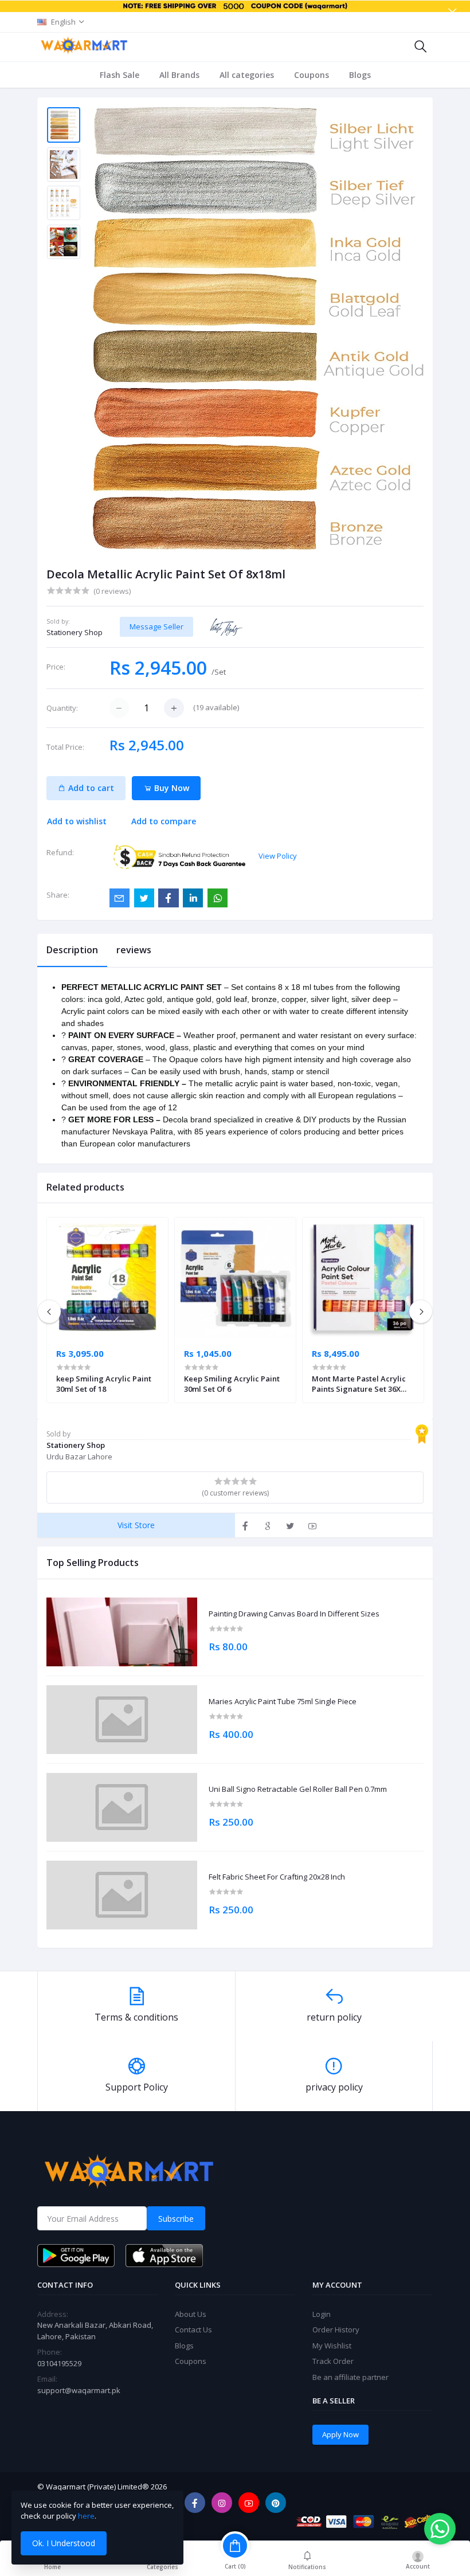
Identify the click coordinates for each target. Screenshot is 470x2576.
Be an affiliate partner (350, 2377)
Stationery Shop (75, 632)
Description (72, 950)
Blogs (360, 75)
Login (322, 2314)
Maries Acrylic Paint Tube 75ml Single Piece (283, 1702)
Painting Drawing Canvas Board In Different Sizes (294, 1614)
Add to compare (164, 821)
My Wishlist (332, 2346)
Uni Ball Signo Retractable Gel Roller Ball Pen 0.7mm (298, 1790)
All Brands (179, 75)
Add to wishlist (77, 821)
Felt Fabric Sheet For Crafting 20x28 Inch (277, 1877)
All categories (247, 75)
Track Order (333, 2361)
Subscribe (176, 2219)
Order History (336, 2330)
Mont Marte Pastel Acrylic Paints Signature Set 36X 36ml (359, 1384)
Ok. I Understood (64, 2543)
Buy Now (171, 788)
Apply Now (340, 2434)
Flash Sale (120, 75)
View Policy (278, 856)
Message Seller (156, 627)
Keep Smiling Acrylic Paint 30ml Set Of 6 (232, 1384)
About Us (191, 2314)
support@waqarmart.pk (79, 2390)
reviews (134, 950)
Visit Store (136, 1525)
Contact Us (193, 2330)
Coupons (312, 75)
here (86, 2516)
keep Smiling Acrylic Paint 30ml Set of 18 (104, 1384)
